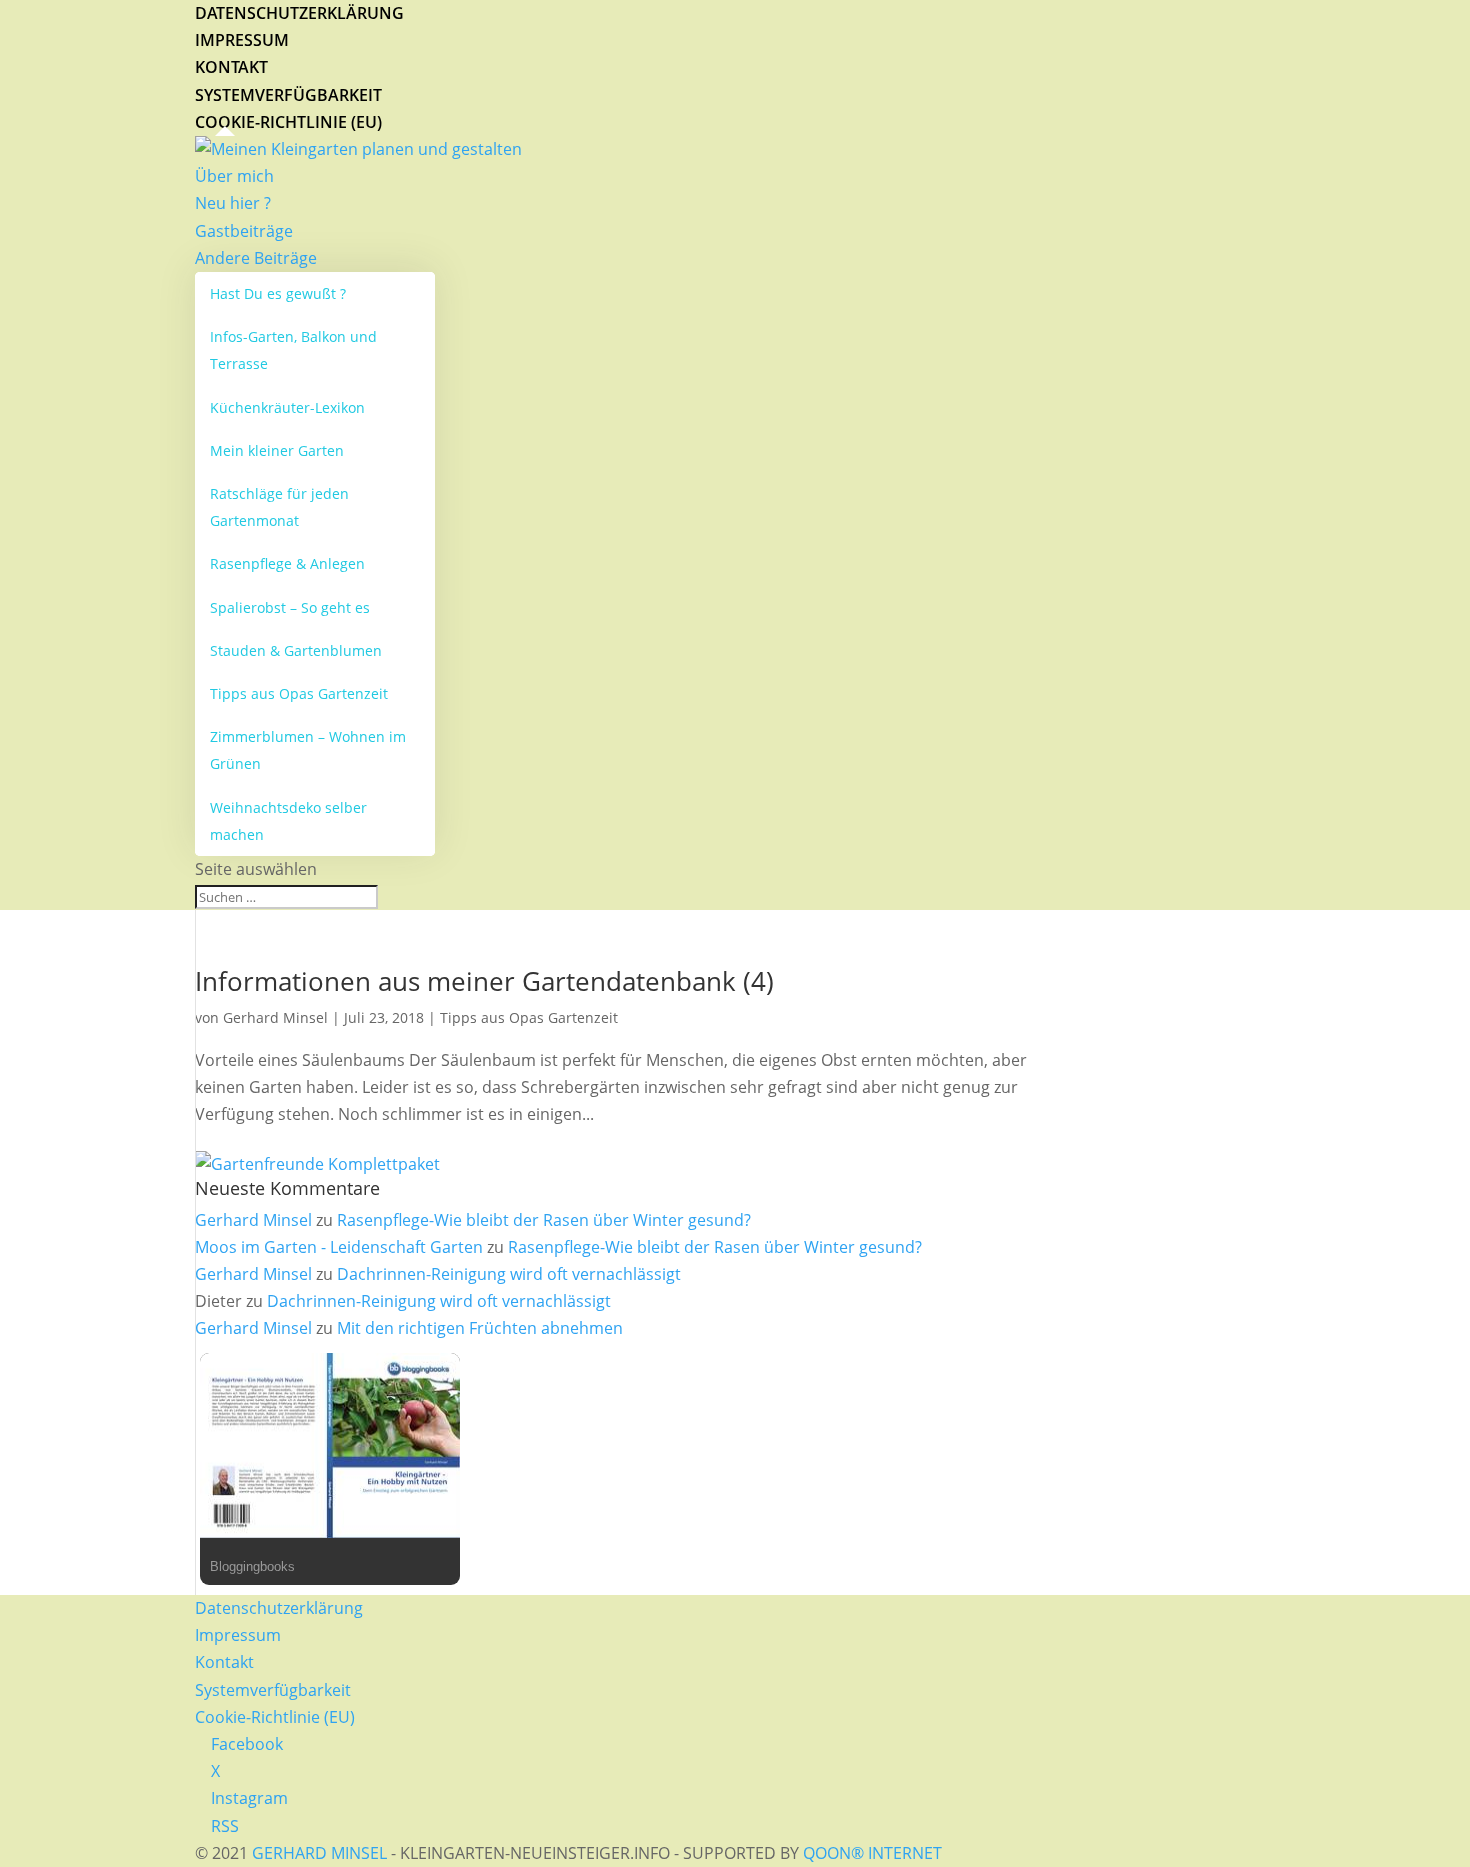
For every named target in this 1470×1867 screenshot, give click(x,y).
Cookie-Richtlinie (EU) (288, 122)
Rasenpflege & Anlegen (287, 563)
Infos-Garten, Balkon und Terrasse (293, 350)
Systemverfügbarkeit (288, 95)
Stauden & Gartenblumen (296, 650)
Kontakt (231, 67)
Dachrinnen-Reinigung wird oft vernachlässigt (509, 1274)
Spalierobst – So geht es (290, 607)
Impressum (242, 40)
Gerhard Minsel (275, 1017)
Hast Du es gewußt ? (278, 293)
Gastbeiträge (244, 231)
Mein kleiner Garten (277, 450)
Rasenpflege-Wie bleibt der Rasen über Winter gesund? (544, 1220)
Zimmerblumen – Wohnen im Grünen (308, 750)
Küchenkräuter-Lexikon (287, 407)
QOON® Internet (872, 1853)
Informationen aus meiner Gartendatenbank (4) (484, 981)
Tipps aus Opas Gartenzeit (299, 693)
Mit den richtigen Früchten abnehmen (480, 1328)
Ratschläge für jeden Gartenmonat (279, 507)
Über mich (234, 176)
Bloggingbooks (252, 1566)
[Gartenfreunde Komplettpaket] (317, 1164)
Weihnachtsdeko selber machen (288, 821)
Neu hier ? (233, 203)
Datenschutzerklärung (299, 13)
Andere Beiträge (256, 258)
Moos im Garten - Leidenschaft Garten (339, 1247)
